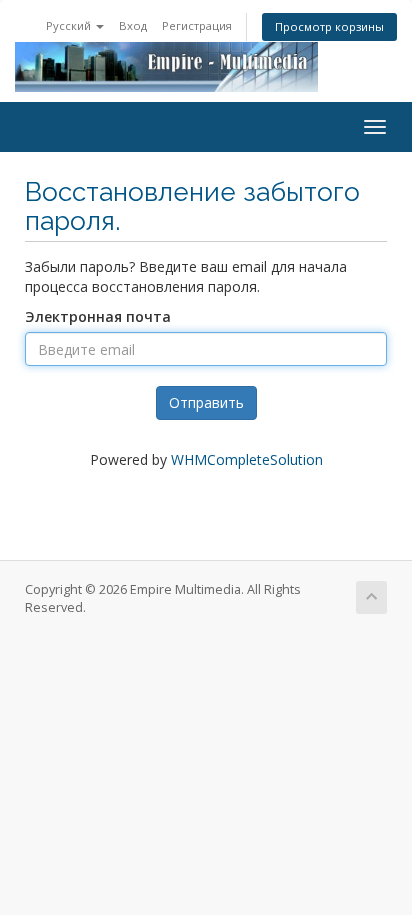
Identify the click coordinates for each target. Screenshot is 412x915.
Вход (133, 25)
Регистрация (197, 25)
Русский (70, 25)
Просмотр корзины (329, 26)
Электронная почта (98, 316)
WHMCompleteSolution (247, 459)
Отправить (206, 402)
